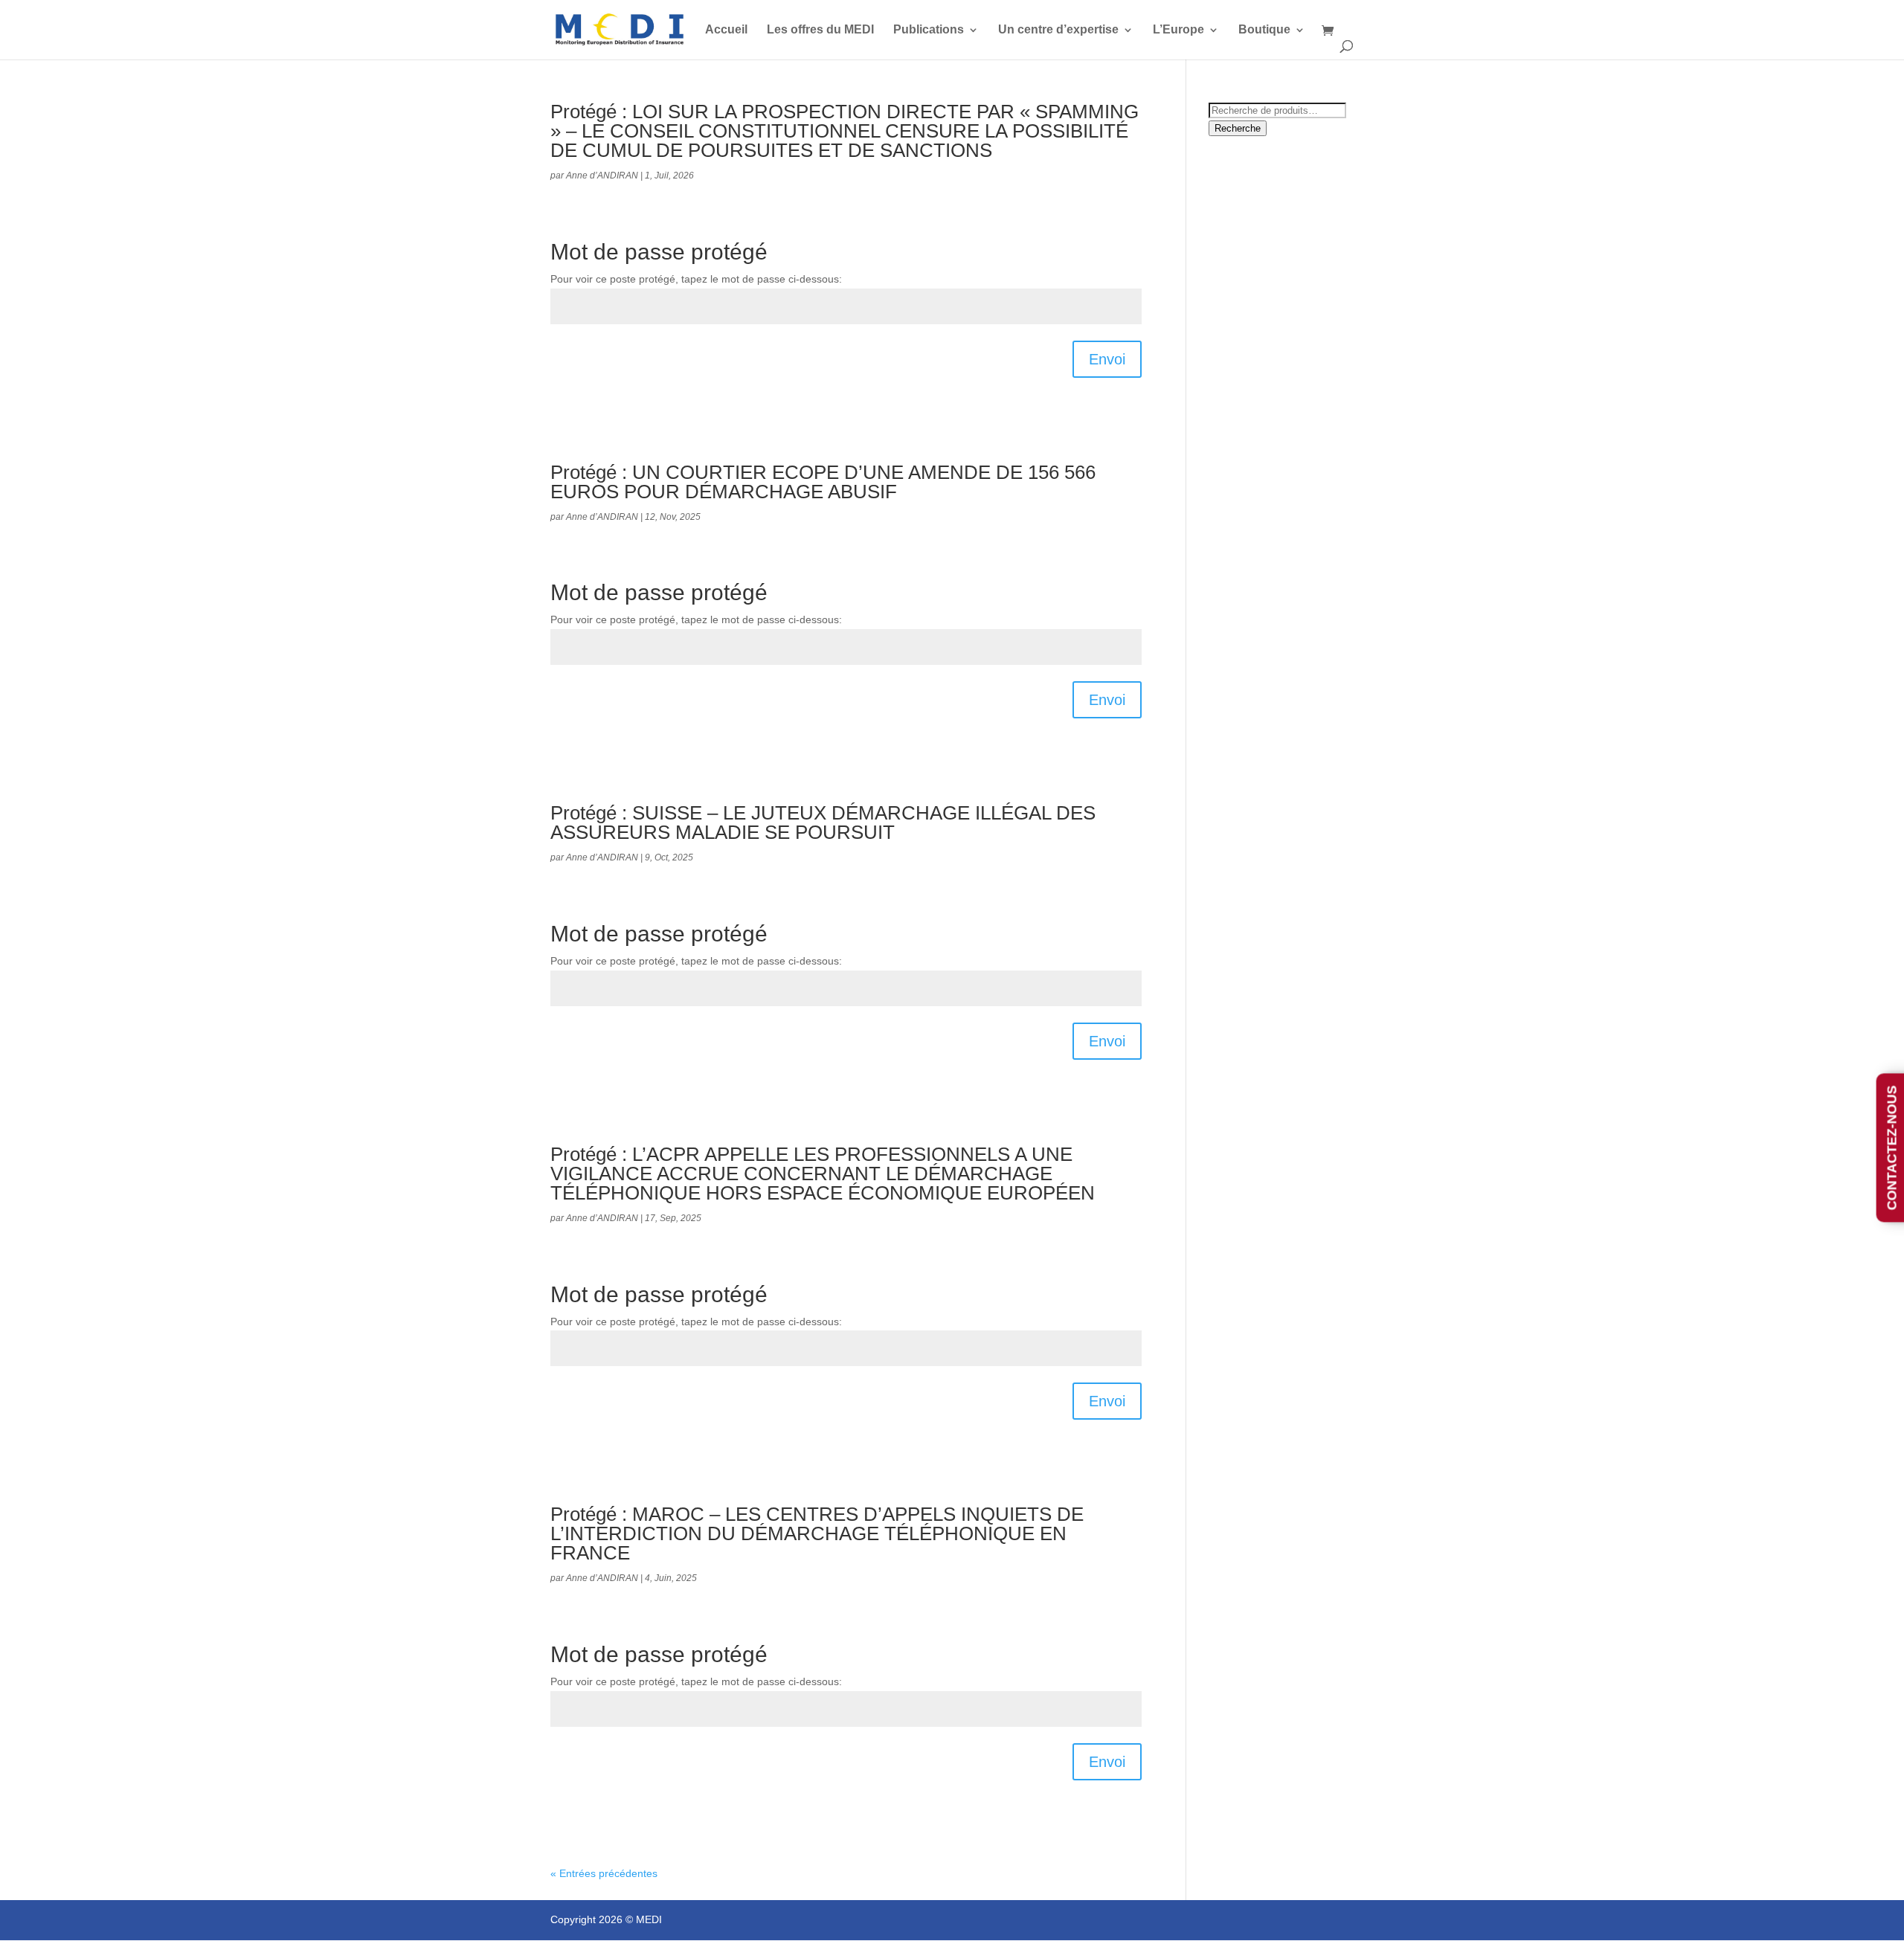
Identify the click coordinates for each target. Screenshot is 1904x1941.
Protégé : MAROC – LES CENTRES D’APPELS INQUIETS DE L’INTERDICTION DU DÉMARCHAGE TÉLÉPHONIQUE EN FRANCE (817, 1533)
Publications (929, 30)
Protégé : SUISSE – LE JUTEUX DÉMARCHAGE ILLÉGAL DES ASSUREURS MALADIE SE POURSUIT (823, 823)
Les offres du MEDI (820, 30)
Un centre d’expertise (1058, 30)
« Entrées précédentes (604, 1873)
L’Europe (1178, 30)
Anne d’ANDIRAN (602, 176)
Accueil (726, 30)
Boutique (1264, 30)
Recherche (1238, 128)
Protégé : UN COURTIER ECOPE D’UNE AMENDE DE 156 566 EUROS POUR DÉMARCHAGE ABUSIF (823, 482)
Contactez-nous (1892, 1148)
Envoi (1107, 359)
